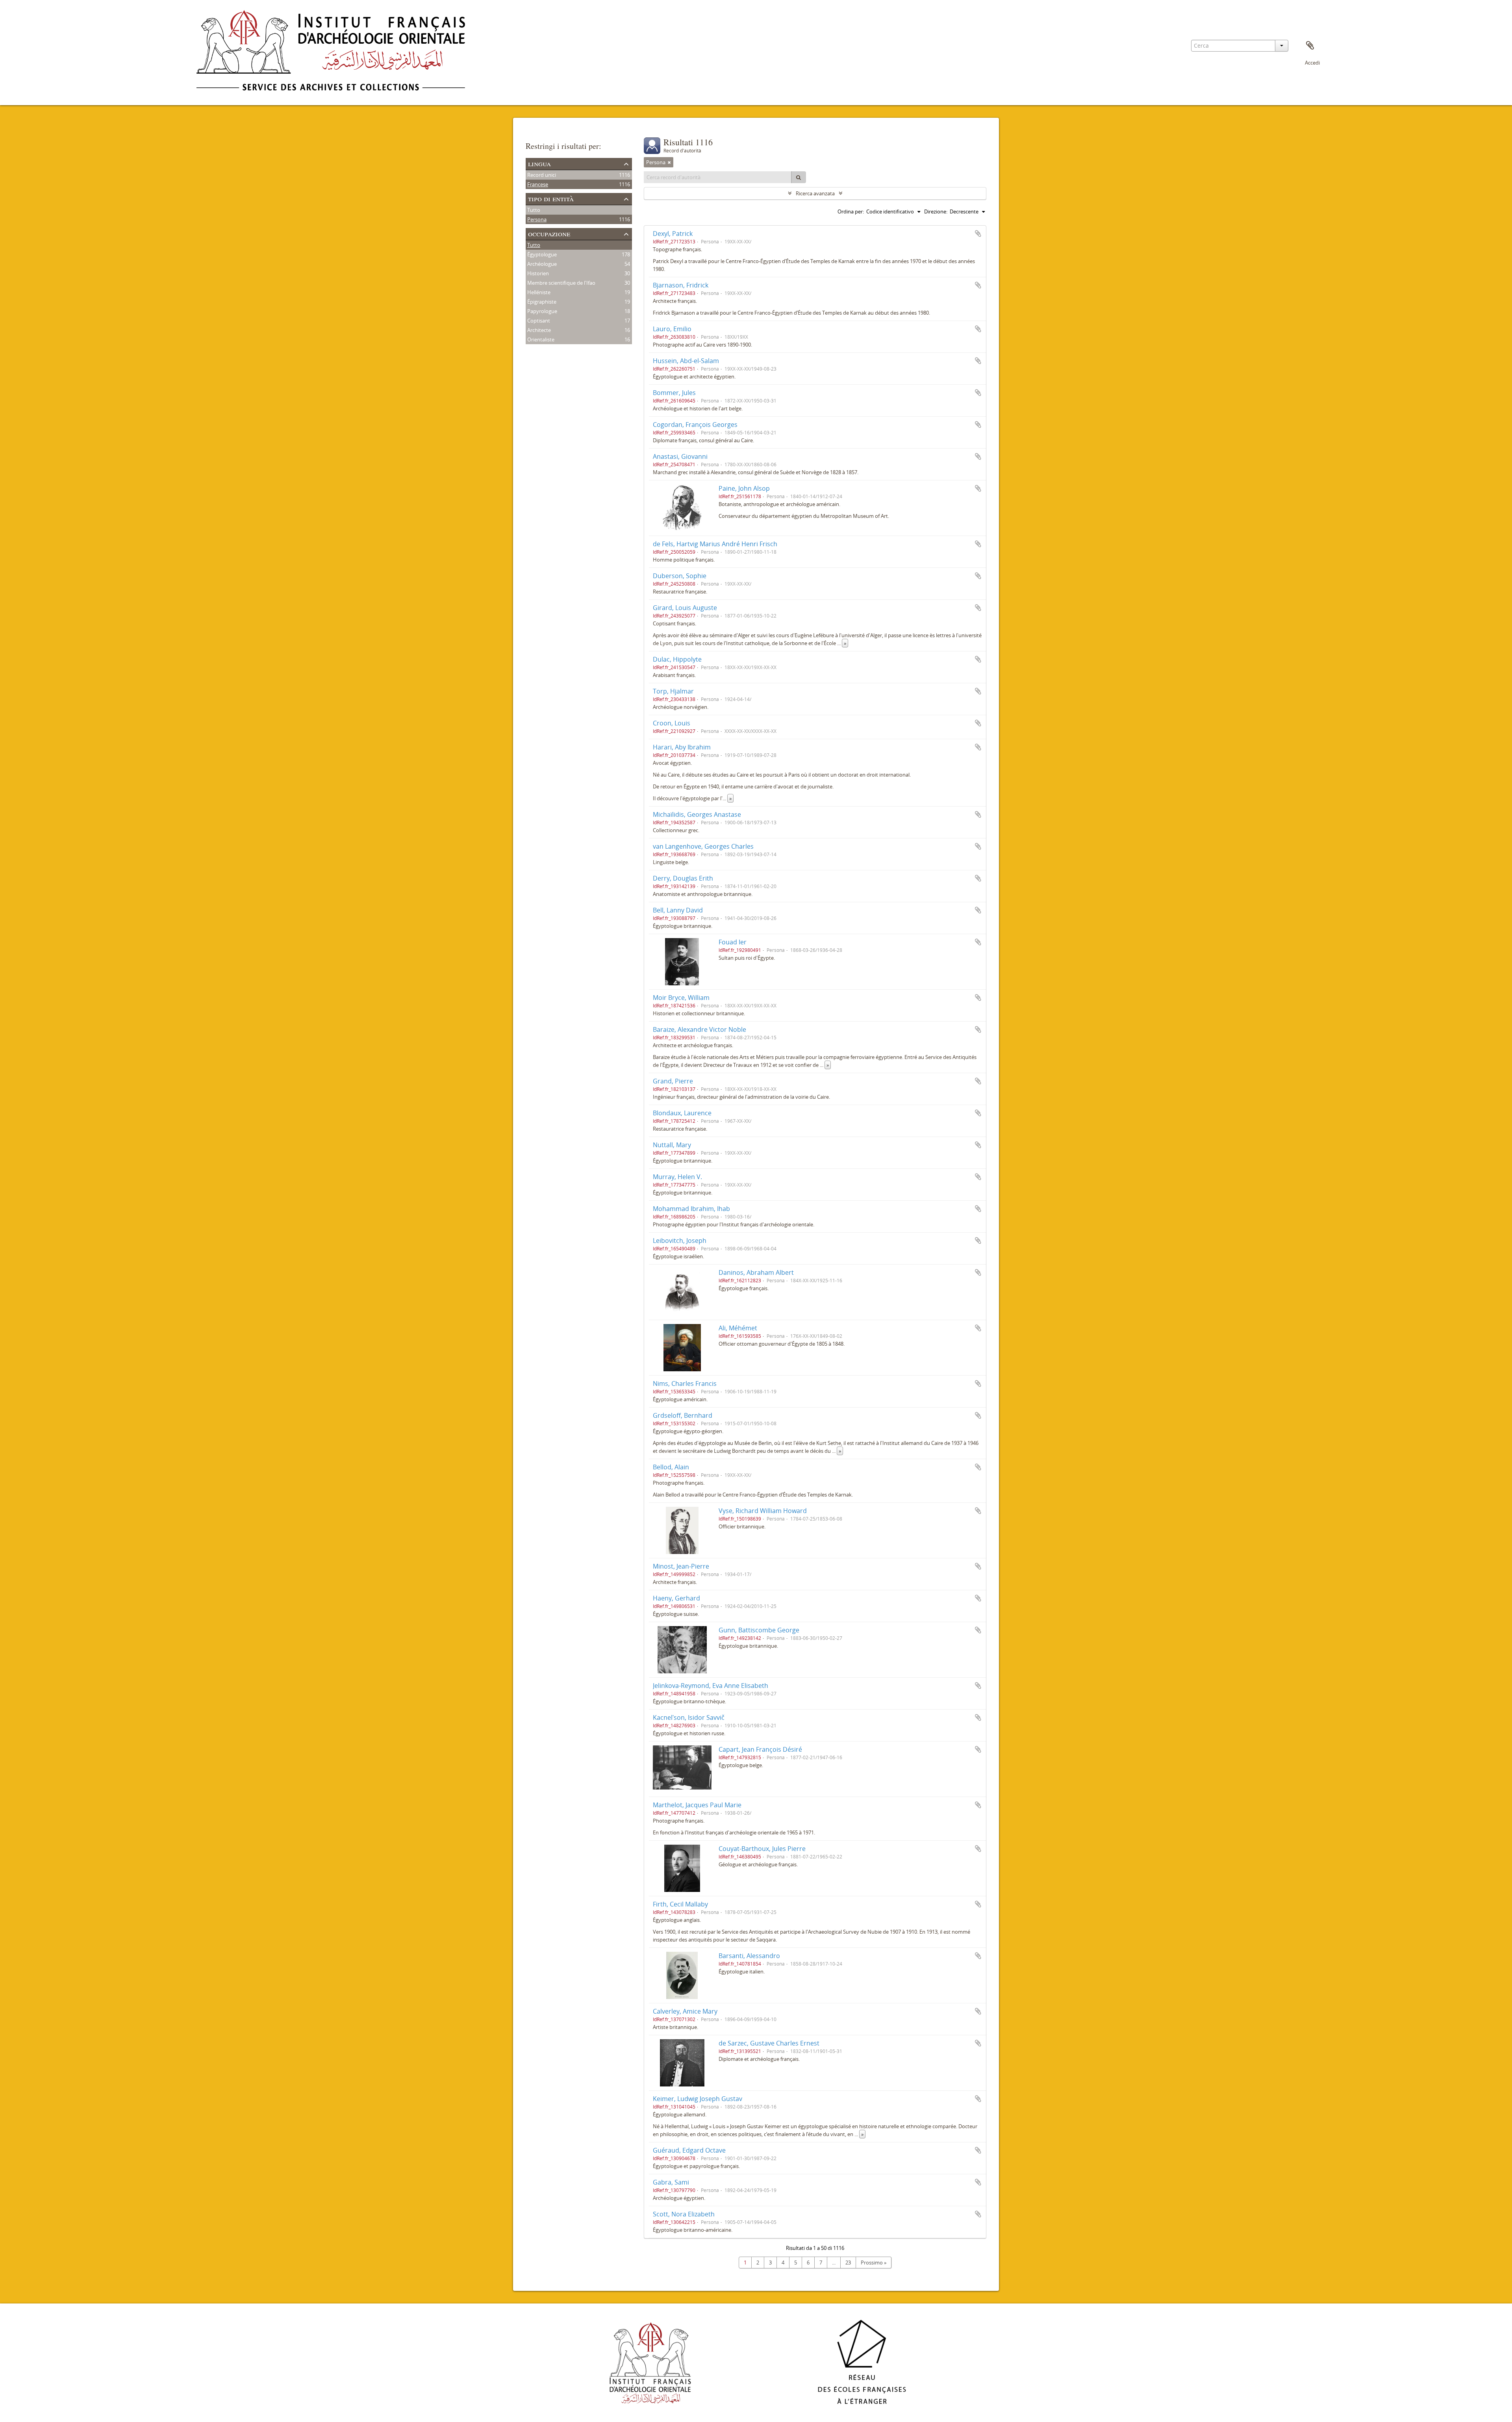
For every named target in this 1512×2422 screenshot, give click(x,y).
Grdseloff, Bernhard (683, 1415)
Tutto (534, 210)
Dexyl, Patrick (673, 234)
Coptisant (539, 321)
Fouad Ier (733, 942)
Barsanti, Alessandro (749, 1956)
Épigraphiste (542, 302)
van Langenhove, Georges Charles (703, 846)
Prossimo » (874, 2263)
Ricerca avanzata (815, 193)
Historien (538, 273)
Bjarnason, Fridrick (681, 285)
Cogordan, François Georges (695, 425)
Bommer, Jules (674, 393)
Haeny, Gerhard (676, 1598)
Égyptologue (542, 254)
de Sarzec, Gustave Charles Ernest (769, 2043)
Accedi (1312, 63)
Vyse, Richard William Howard (763, 1511)
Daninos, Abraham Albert (756, 1272)
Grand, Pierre (673, 1081)
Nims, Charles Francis (685, 1383)
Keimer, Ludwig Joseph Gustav (698, 2099)
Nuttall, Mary (672, 1145)
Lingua (539, 163)
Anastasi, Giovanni (680, 456)
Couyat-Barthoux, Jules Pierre (762, 1849)
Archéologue (542, 264)
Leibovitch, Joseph (680, 1241)
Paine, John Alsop (744, 488)
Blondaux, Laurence (682, 1113)
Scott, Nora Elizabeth (684, 2214)
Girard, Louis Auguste (685, 608)
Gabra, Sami (671, 2182)
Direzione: (936, 211)
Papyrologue (542, 311)
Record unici (542, 175)
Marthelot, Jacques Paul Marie (697, 1805)
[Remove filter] (669, 162)
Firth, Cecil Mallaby (680, 1904)
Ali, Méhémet (738, 1328)
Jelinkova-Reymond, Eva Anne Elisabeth (711, 1686)
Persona (537, 219)
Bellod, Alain (671, 1467)
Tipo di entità (551, 198)
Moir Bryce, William (681, 998)
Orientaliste (541, 339)
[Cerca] (799, 177)
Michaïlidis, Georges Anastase (697, 814)
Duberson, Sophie (680, 576)
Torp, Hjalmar (673, 691)
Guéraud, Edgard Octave (689, 2150)
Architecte (539, 330)
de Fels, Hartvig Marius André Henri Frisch (715, 544)
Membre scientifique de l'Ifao (561, 283)
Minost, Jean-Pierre (681, 1566)
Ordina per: (851, 211)
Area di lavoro (1310, 46)
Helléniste (539, 292)
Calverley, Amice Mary (685, 2011)
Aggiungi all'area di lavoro (978, 234)
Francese (538, 184)
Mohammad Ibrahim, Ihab (691, 1209)
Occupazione (549, 233)
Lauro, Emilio (672, 329)
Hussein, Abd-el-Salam (686, 361)
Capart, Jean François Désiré (760, 1749)
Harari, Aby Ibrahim (682, 747)
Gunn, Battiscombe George (759, 1630)
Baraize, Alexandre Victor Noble (699, 1029)
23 (848, 2263)
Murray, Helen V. (677, 1177)
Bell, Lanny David (678, 910)
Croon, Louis (672, 723)
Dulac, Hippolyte (677, 659)
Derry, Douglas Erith (683, 878)
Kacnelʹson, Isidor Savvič (689, 1717)
